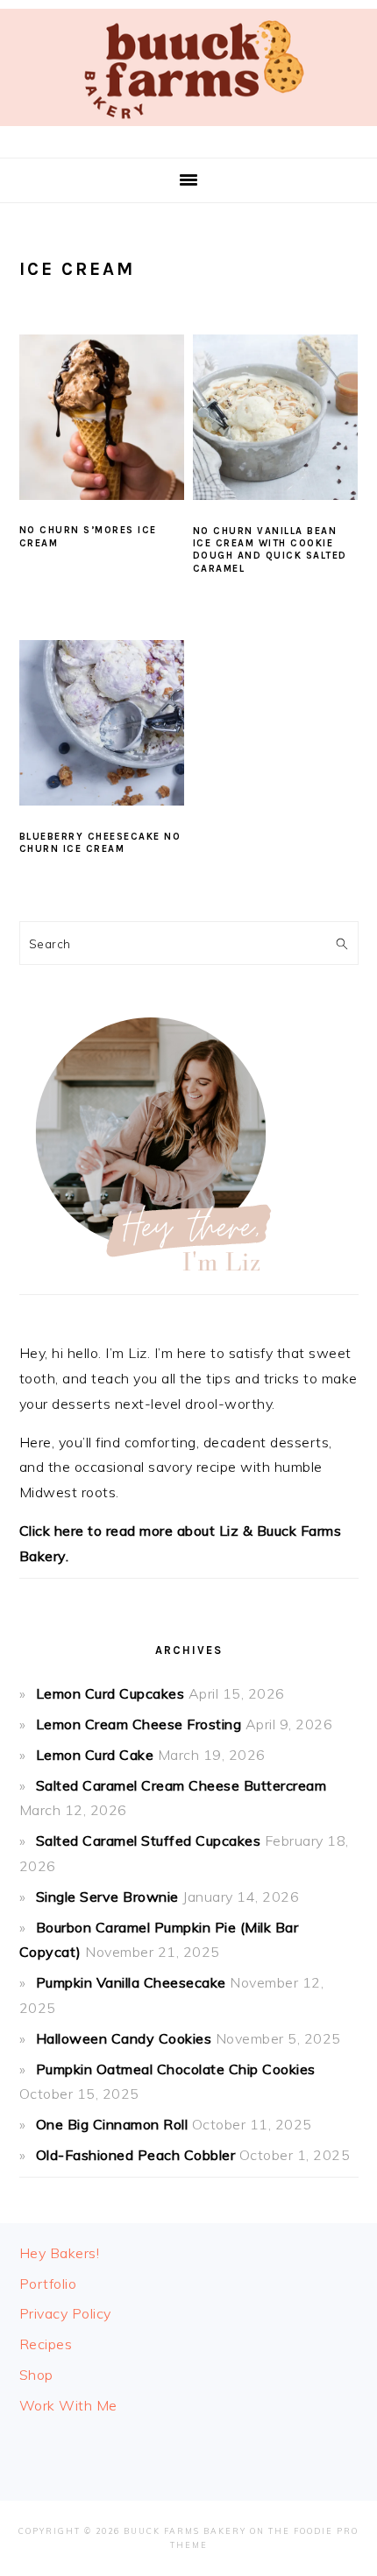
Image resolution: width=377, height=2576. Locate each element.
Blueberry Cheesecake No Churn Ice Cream (100, 843)
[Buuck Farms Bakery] (188, 130)
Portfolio (48, 2284)
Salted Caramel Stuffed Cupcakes (149, 1841)
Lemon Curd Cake (95, 1755)
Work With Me (68, 2405)
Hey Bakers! (60, 2253)
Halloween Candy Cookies (124, 2038)
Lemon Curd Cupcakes (110, 1693)
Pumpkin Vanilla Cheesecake (131, 1982)
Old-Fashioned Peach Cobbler (136, 2155)
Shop (36, 2375)
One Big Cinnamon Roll (112, 2124)
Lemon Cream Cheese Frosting (139, 1724)
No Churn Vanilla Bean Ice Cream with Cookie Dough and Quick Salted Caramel (270, 550)
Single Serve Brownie (107, 1897)
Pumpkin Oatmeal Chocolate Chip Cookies (176, 2069)
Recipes (46, 2344)
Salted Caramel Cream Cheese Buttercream (181, 1785)
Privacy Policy (65, 2313)
